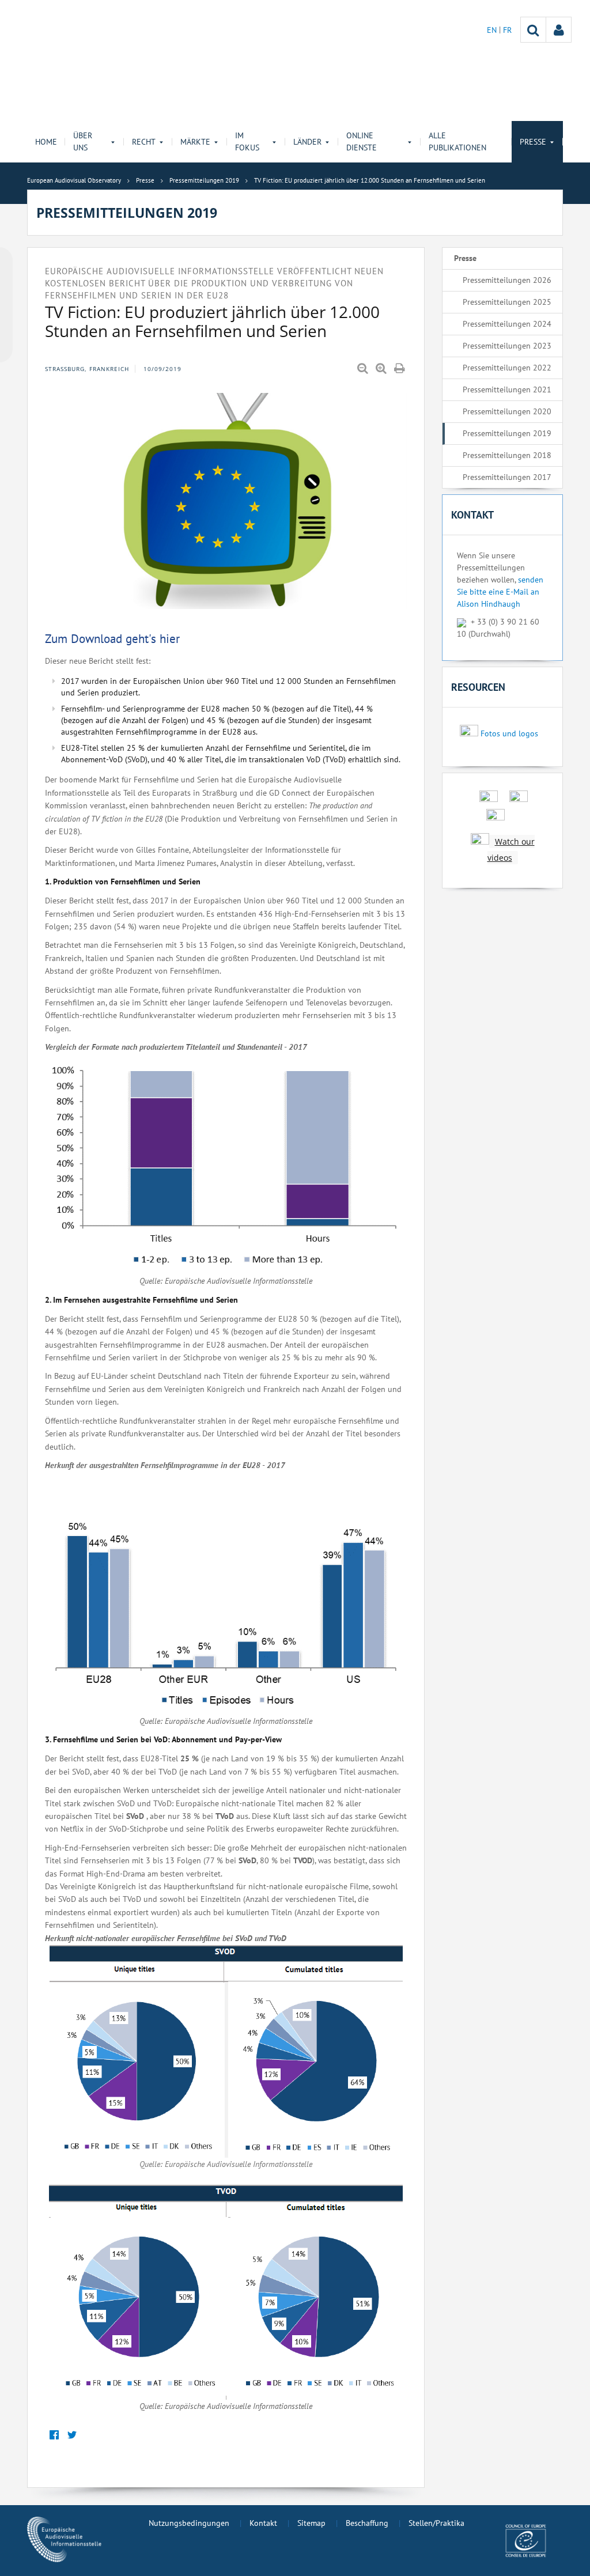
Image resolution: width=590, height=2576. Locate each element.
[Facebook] (54, 2435)
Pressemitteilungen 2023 (507, 346)
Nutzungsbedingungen (189, 2523)
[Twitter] (72, 2435)
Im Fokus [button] (247, 141)
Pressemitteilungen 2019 (507, 433)
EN (493, 30)
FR (507, 30)
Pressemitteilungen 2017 (507, 477)
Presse (465, 258)
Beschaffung (367, 2523)
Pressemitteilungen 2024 (507, 324)
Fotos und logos (509, 733)
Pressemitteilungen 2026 (507, 280)
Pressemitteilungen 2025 (507, 302)
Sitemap (311, 2523)
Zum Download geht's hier (112, 639)
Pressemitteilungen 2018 (507, 455)
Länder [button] (307, 142)
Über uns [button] (83, 141)
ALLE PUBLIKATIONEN (457, 141)
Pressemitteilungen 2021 (507, 389)
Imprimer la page (400, 369)
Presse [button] (533, 142)
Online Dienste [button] (362, 141)
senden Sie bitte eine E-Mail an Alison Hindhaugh (500, 592)
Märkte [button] (195, 142)
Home (46, 142)
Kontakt (263, 2523)
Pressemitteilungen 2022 (507, 368)
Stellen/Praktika (436, 2523)
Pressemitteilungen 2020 (507, 411)
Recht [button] (144, 142)
